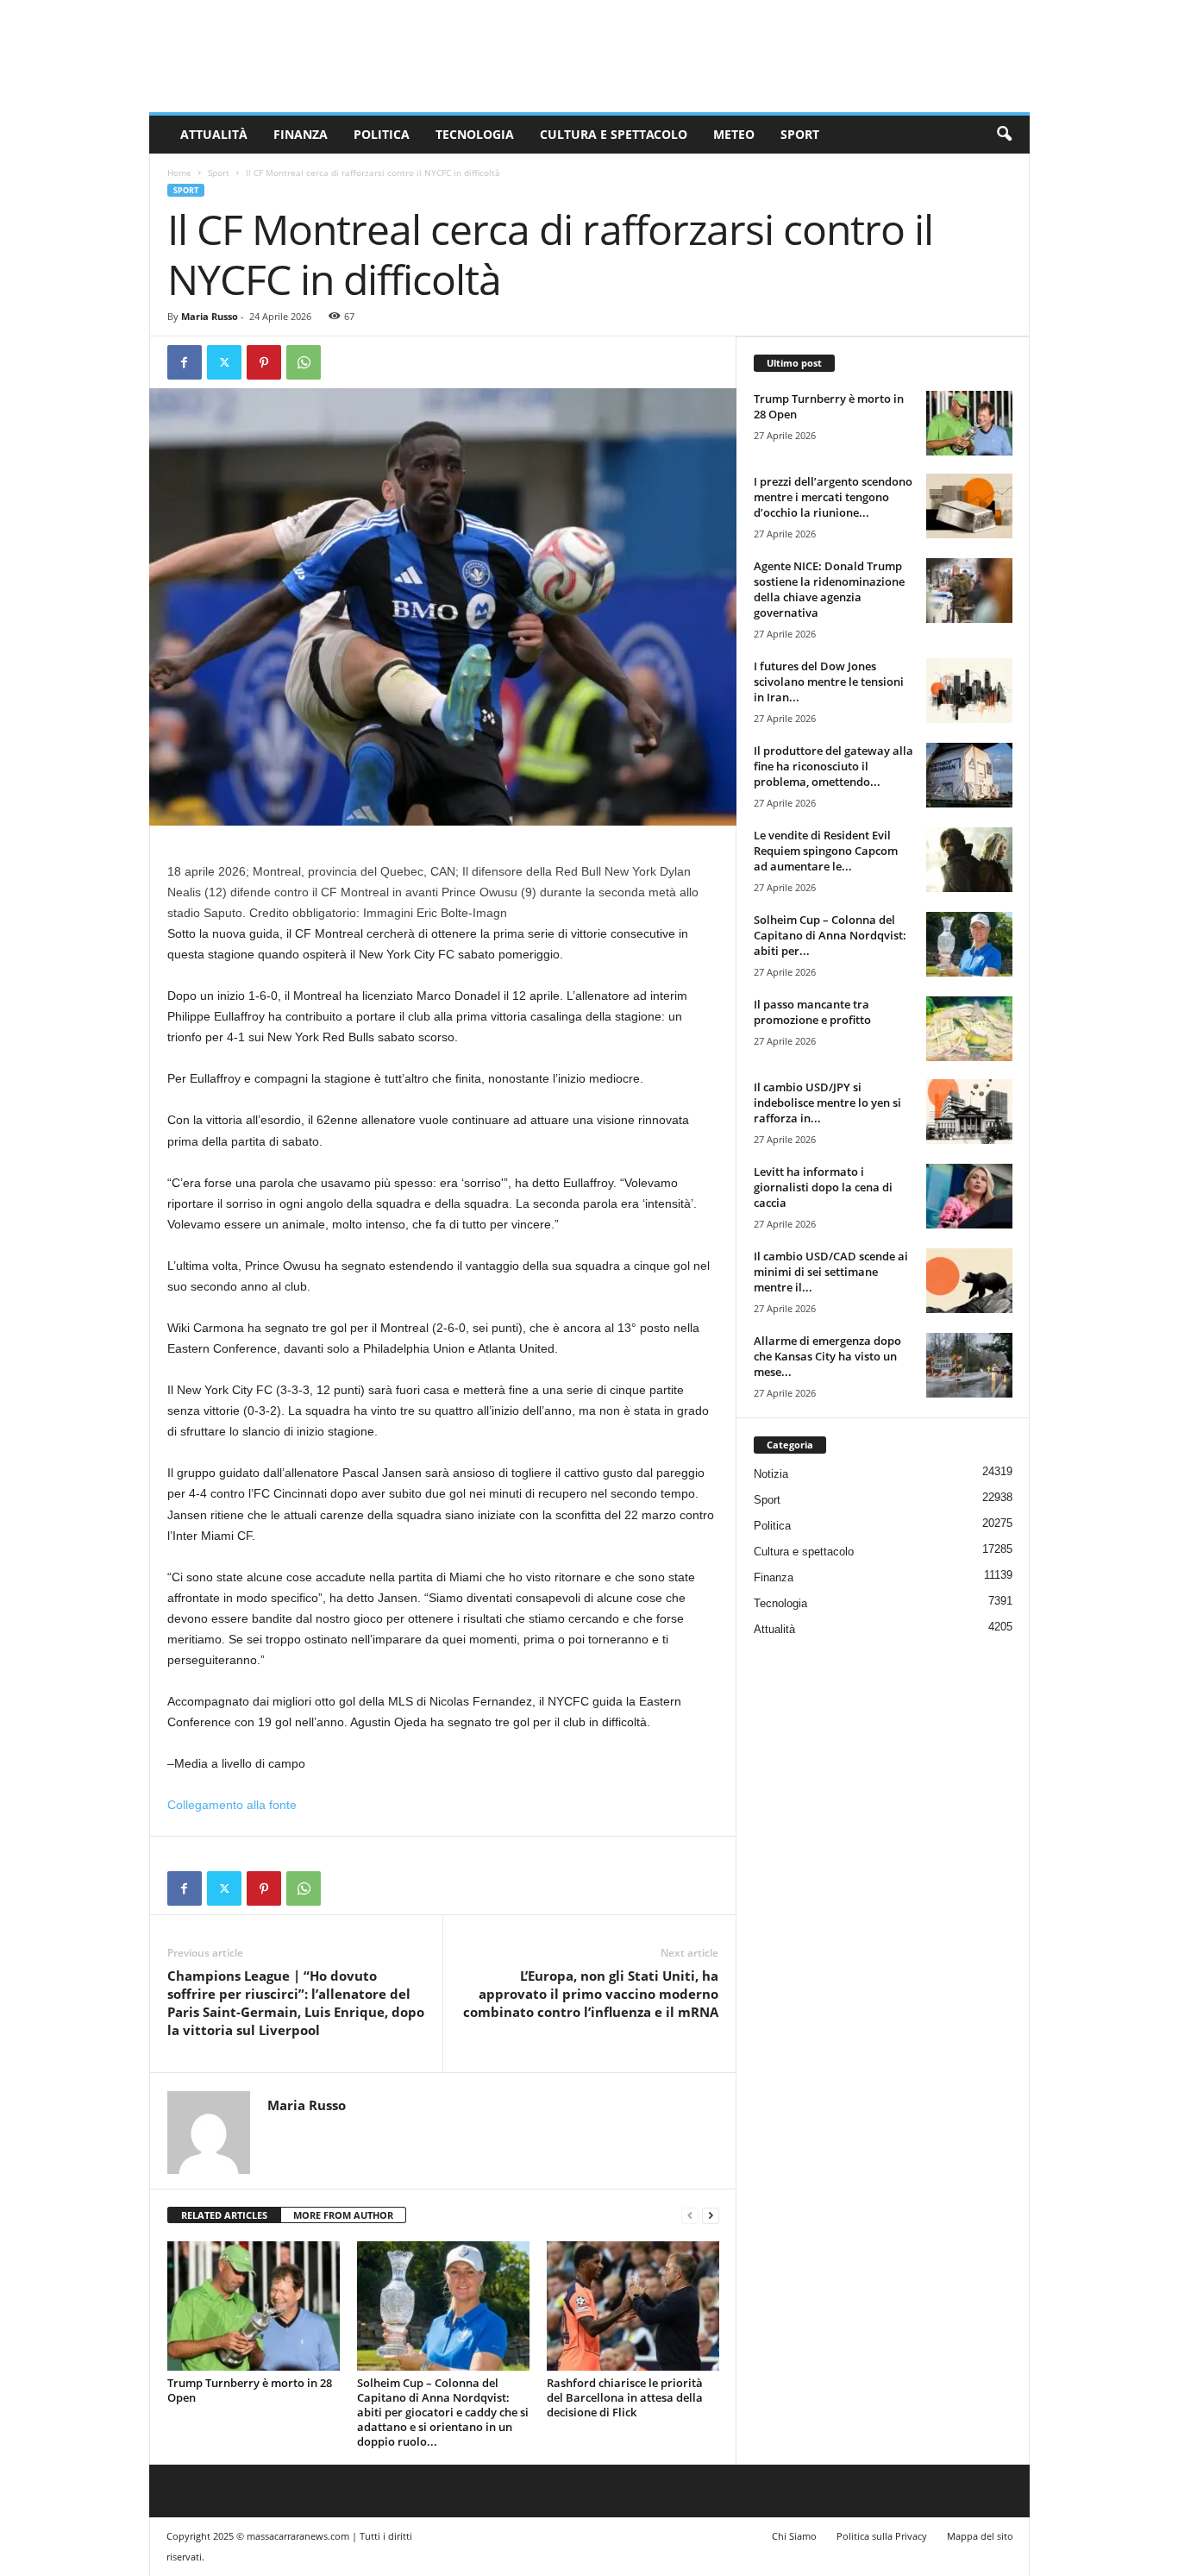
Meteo (734, 134)
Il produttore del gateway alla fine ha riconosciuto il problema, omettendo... (833, 766)
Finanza (301, 134)
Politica (382, 134)
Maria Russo (210, 316)
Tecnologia (475, 134)
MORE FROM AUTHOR (343, 2215)
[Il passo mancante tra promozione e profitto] (969, 1029)
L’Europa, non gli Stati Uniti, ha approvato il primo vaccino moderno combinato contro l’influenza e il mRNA (591, 1994)
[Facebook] (185, 362)
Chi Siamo (794, 2536)
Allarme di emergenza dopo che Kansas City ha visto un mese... (827, 1356)
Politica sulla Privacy (882, 2536)
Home (179, 173)
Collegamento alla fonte (232, 1805)
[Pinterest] (264, 362)
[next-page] (711, 2216)
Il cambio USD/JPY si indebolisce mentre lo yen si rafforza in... (827, 1103)
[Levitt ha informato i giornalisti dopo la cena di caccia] (969, 1196)
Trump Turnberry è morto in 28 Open (250, 2390)
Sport (800, 134)
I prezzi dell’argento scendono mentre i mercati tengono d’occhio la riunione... (833, 497)
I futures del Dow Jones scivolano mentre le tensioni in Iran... (829, 682)
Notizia (771, 1474)
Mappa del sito (980, 2536)
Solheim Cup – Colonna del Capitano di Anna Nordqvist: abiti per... (830, 935)
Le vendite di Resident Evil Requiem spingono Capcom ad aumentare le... (826, 851)
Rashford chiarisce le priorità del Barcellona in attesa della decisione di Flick (625, 2397)
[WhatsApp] (304, 362)
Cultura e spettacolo (614, 134)
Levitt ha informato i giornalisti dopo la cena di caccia (823, 1187)
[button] (1004, 135)
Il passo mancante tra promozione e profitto (812, 1012)
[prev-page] (690, 2216)
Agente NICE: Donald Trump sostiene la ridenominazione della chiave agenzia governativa (829, 589)
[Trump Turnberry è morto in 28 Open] (254, 2306)
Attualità (214, 134)
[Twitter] (224, 362)
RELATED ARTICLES (224, 2215)
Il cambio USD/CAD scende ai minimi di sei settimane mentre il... (831, 1272)
